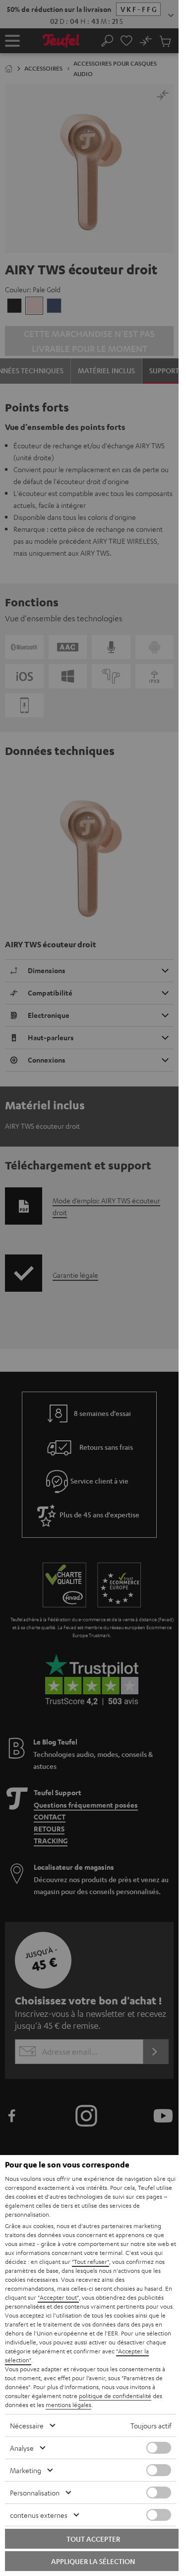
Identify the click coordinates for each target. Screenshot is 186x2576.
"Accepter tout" (58, 2297)
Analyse (22, 2448)
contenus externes (39, 2515)
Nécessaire (27, 2425)
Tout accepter (93, 2539)
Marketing (26, 2470)
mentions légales (68, 2405)
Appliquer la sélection (93, 2561)
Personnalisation (35, 2493)
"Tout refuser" (91, 2261)
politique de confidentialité (115, 2396)
